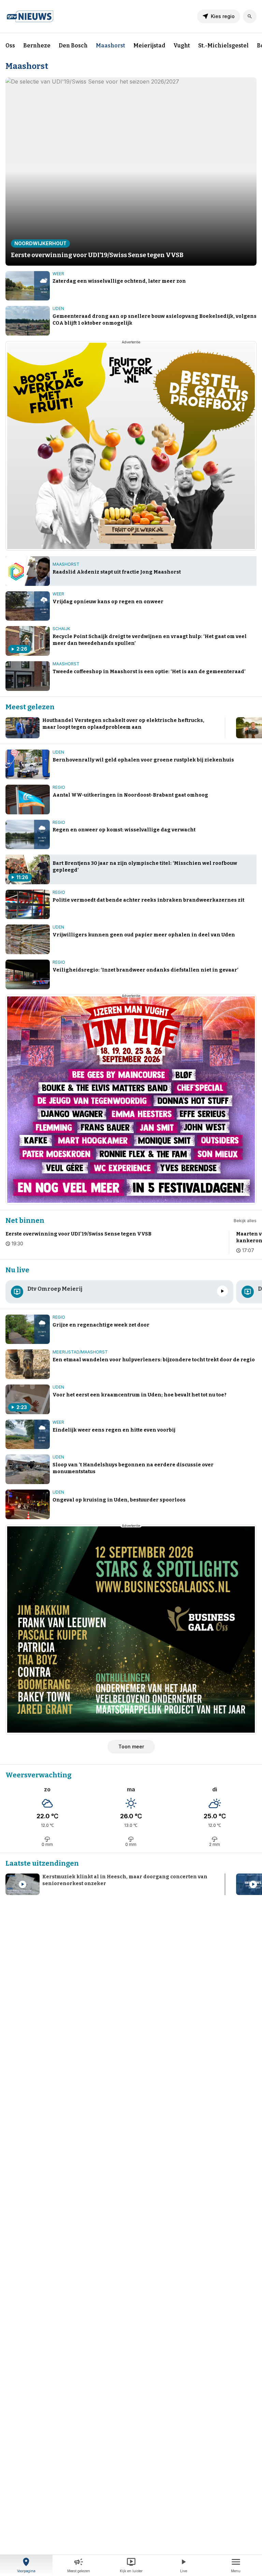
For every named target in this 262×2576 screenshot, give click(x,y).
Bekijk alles (245, 1221)
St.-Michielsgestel (223, 46)
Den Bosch (73, 46)
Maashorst (111, 46)
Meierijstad (149, 46)
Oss (10, 46)
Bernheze (37, 46)
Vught (182, 46)
